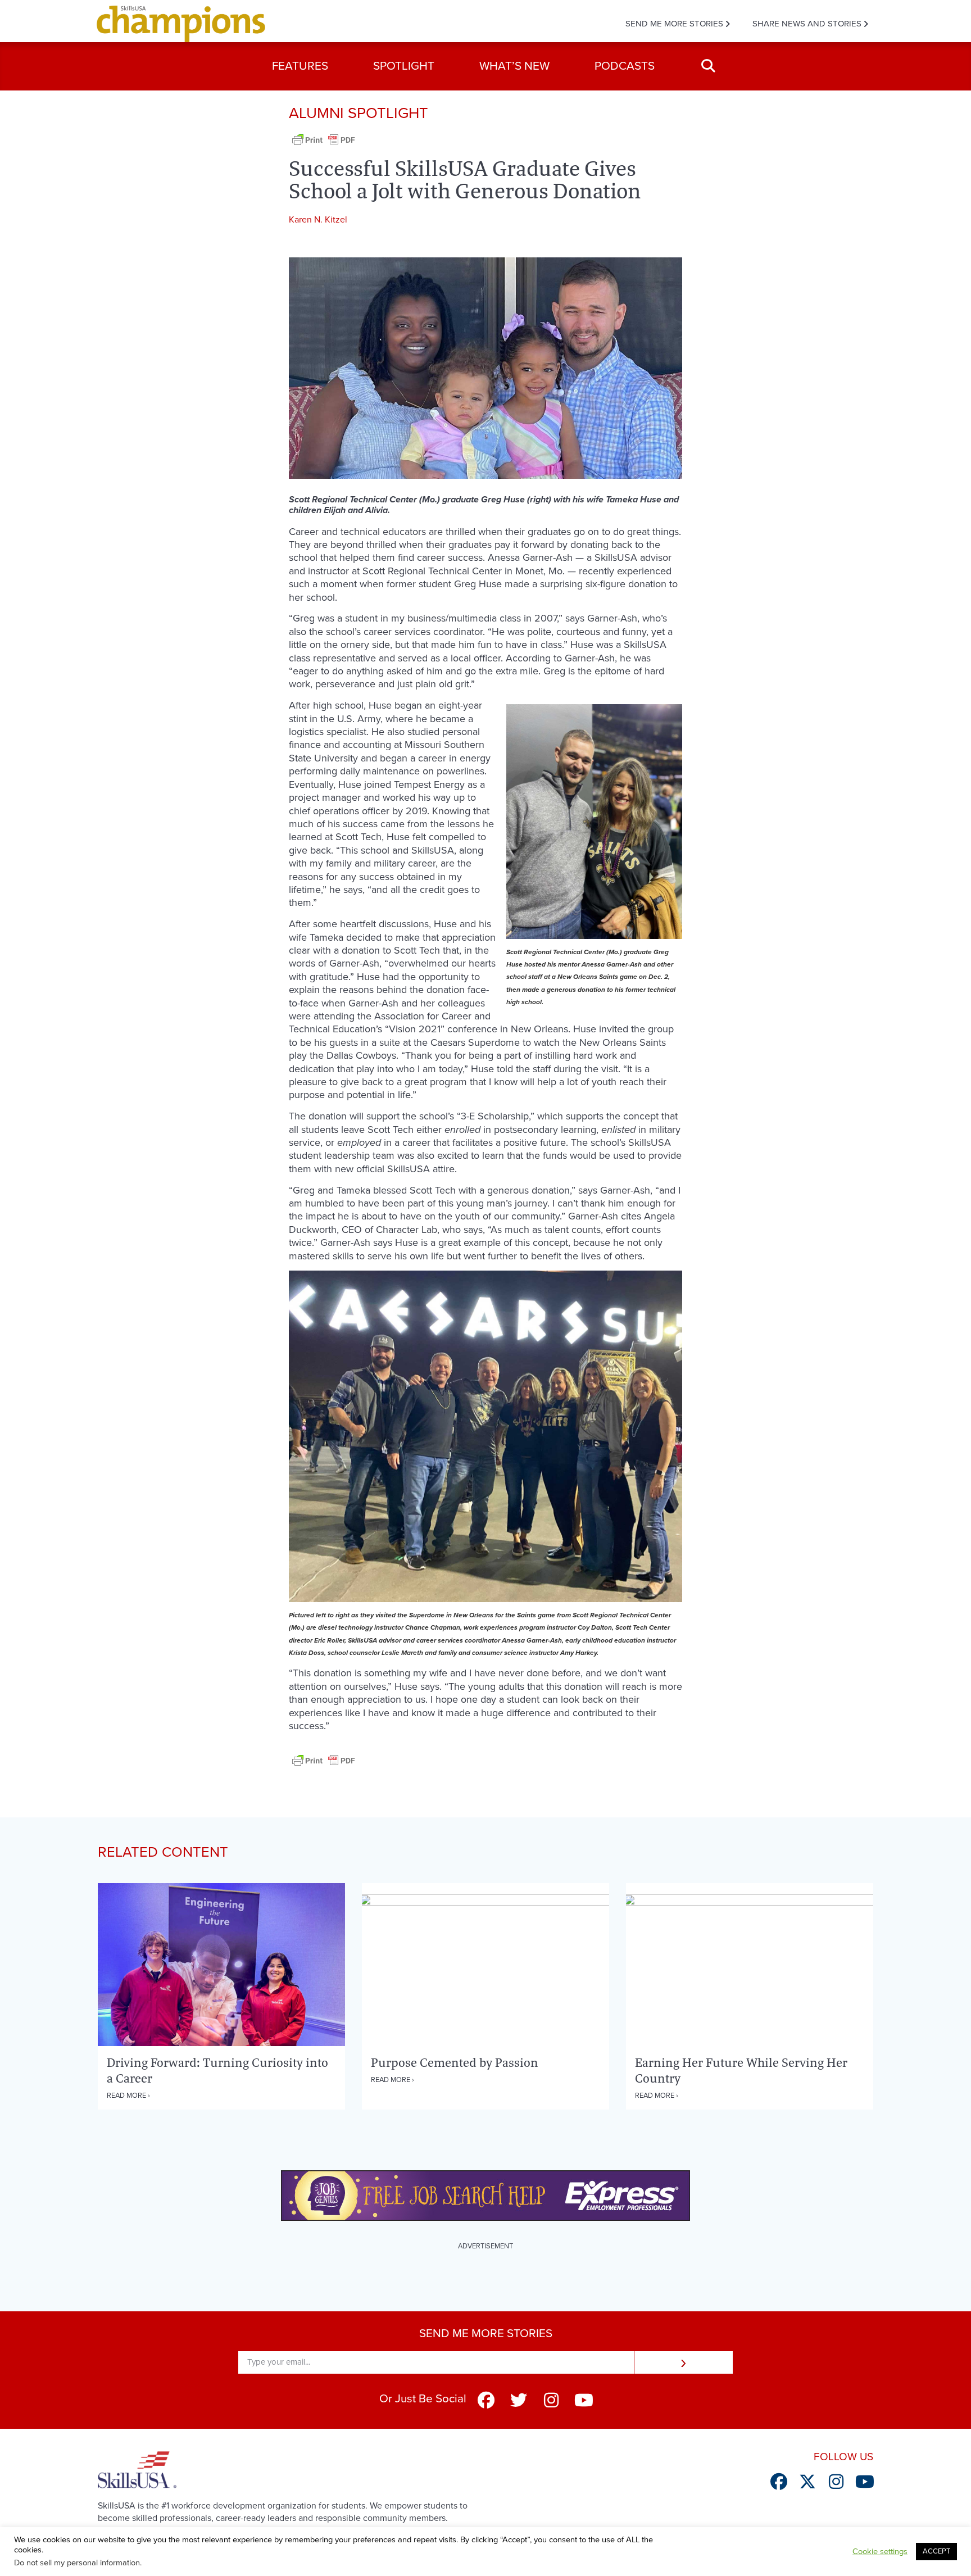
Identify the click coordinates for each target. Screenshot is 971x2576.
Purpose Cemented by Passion (455, 2062)
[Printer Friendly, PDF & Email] (324, 146)
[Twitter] (519, 2400)
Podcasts (625, 66)
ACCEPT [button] (936, 2551)
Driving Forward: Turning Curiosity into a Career (217, 2070)
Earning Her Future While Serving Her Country (741, 2070)
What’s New (514, 66)
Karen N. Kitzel (318, 220)
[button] (708, 66)
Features (300, 66)
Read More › (128, 2096)
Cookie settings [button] (880, 2552)
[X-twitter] (807, 2482)
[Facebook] (486, 2400)
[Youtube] (584, 2400)
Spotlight (404, 66)
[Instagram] (551, 2400)
